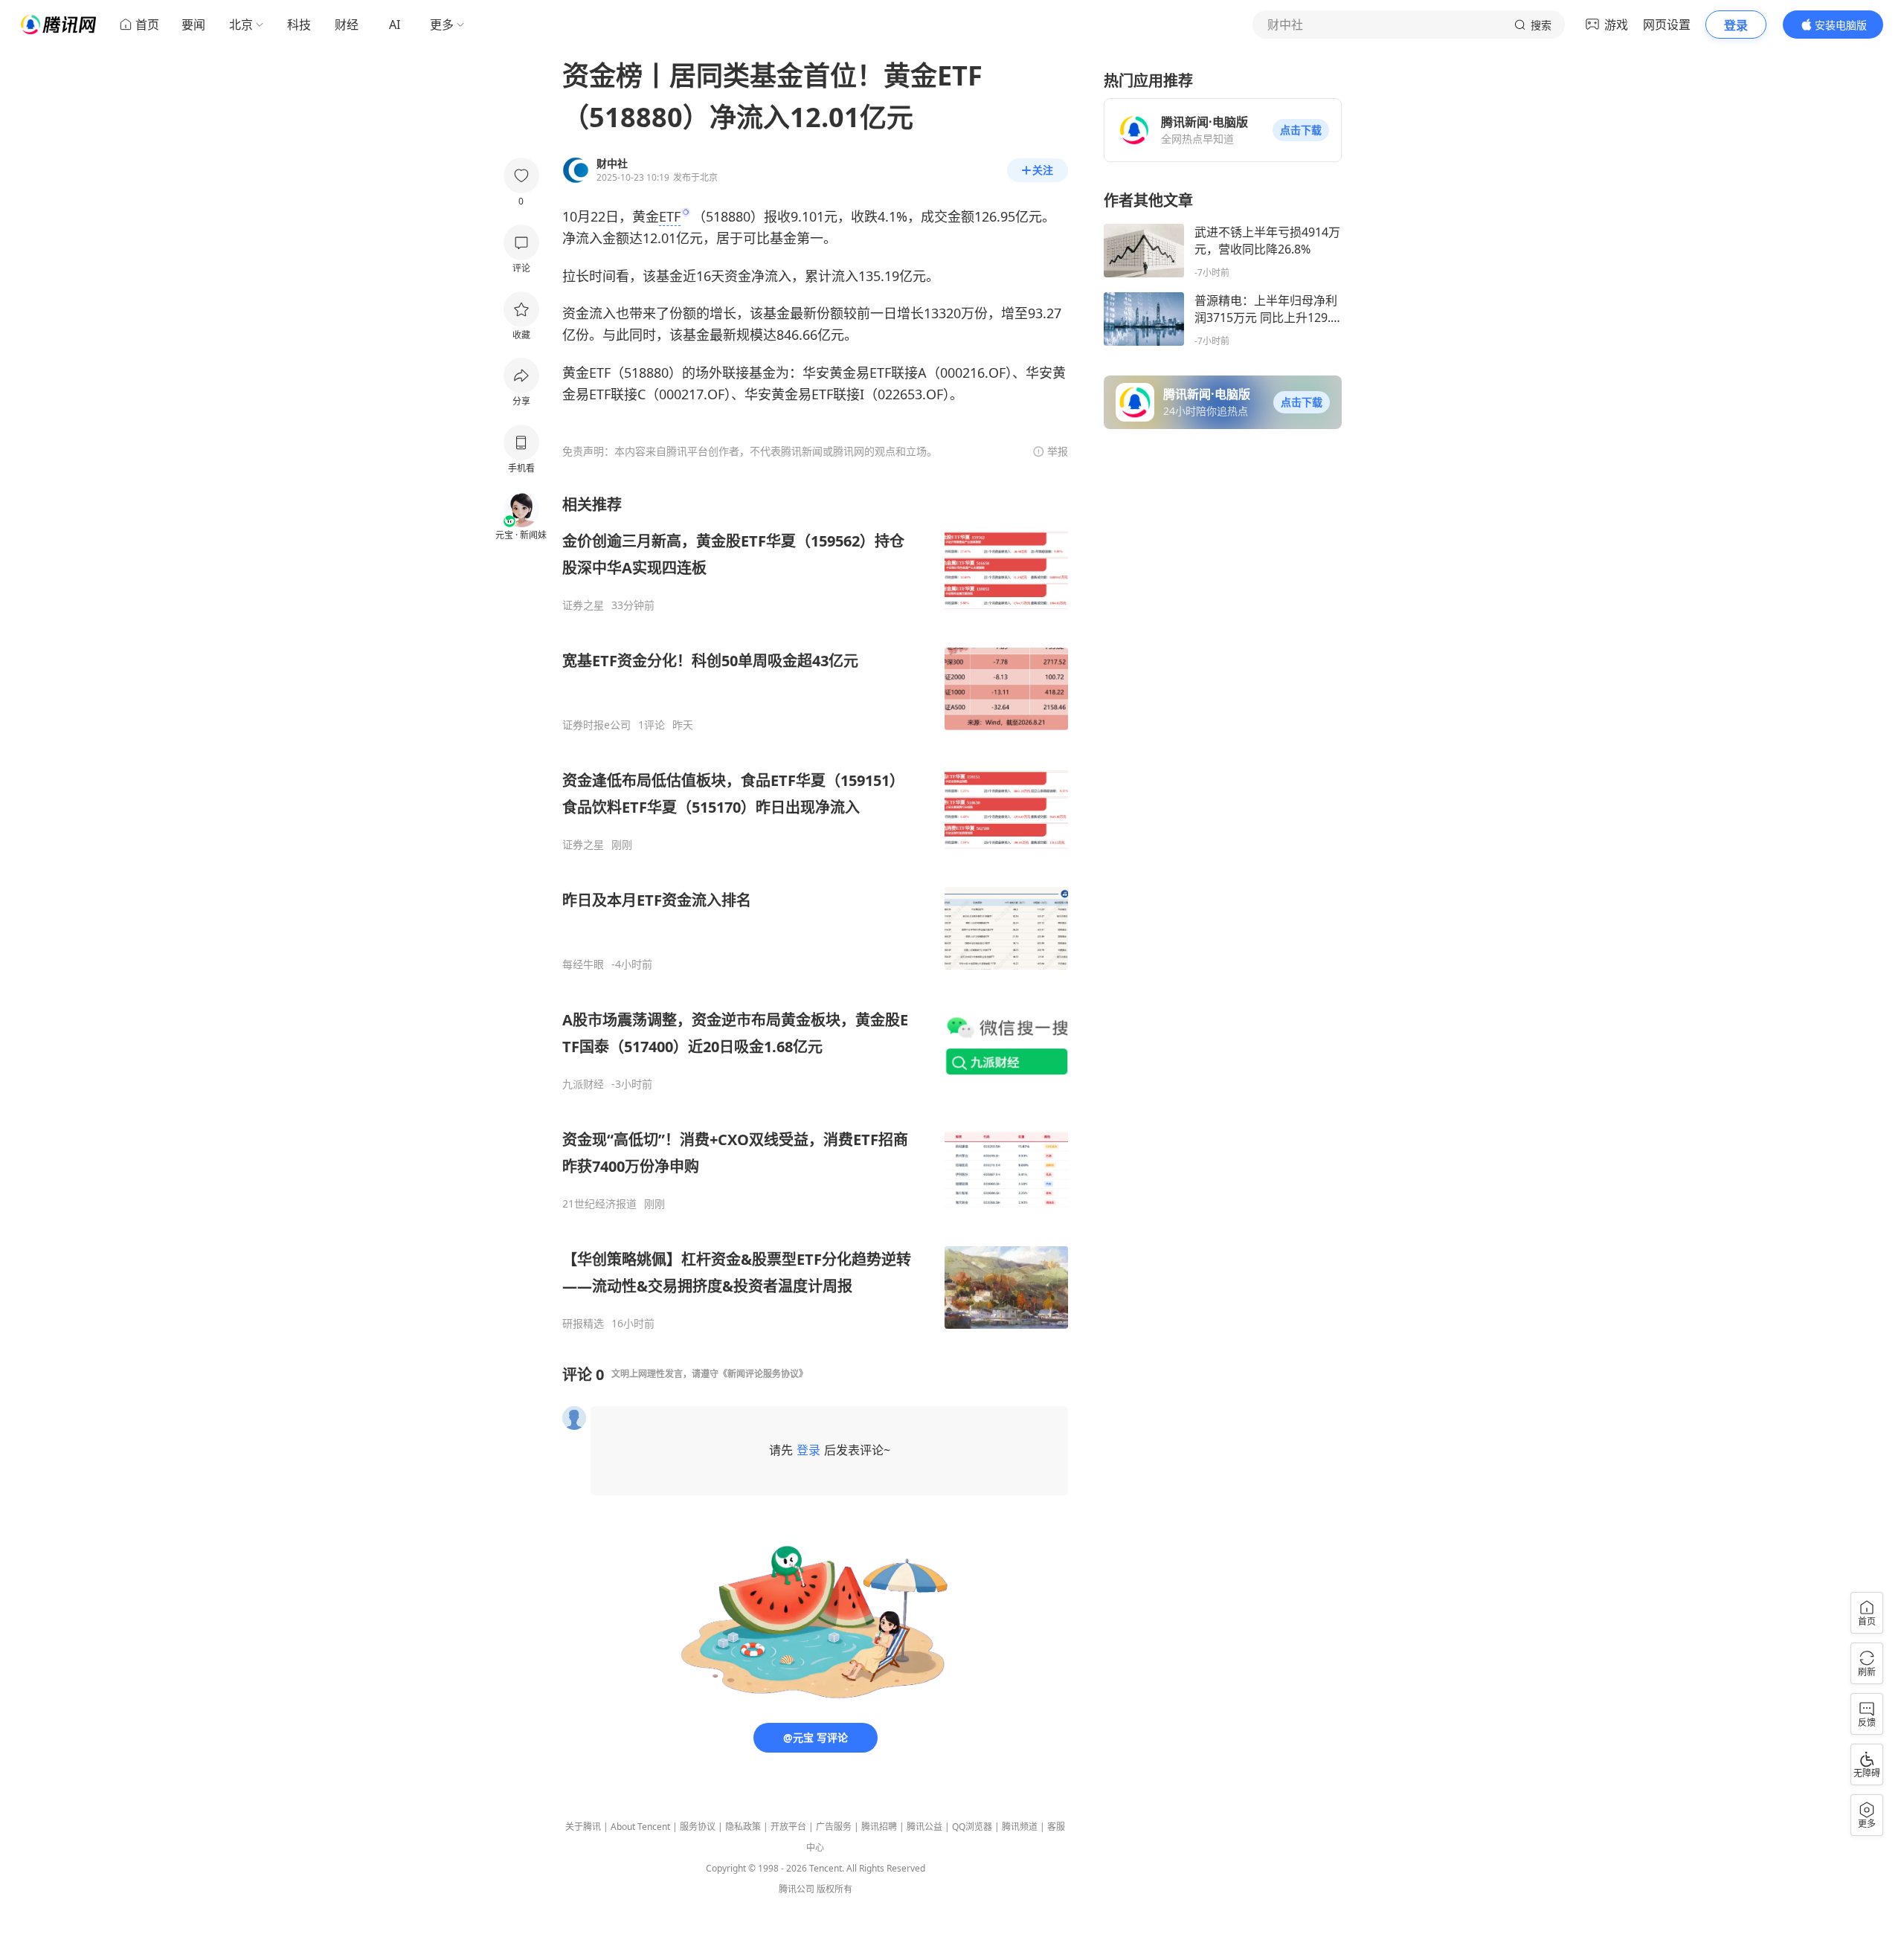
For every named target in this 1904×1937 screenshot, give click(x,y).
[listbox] (815, 912)
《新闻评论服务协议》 (763, 1374)
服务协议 (698, 1827)
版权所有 (834, 1889)
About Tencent (640, 1827)
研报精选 (583, 1324)
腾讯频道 (1020, 1827)
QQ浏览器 (972, 1827)
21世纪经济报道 (599, 1204)
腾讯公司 (797, 1889)
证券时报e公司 (596, 725)
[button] (1301, 130)
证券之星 (583, 605)
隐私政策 (743, 1827)
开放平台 (788, 1827)
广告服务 (834, 1827)
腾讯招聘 (879, 1827)
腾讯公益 (924, 1827)
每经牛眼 (583, 964)
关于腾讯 (583, 1827)
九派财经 (583, 1084)
